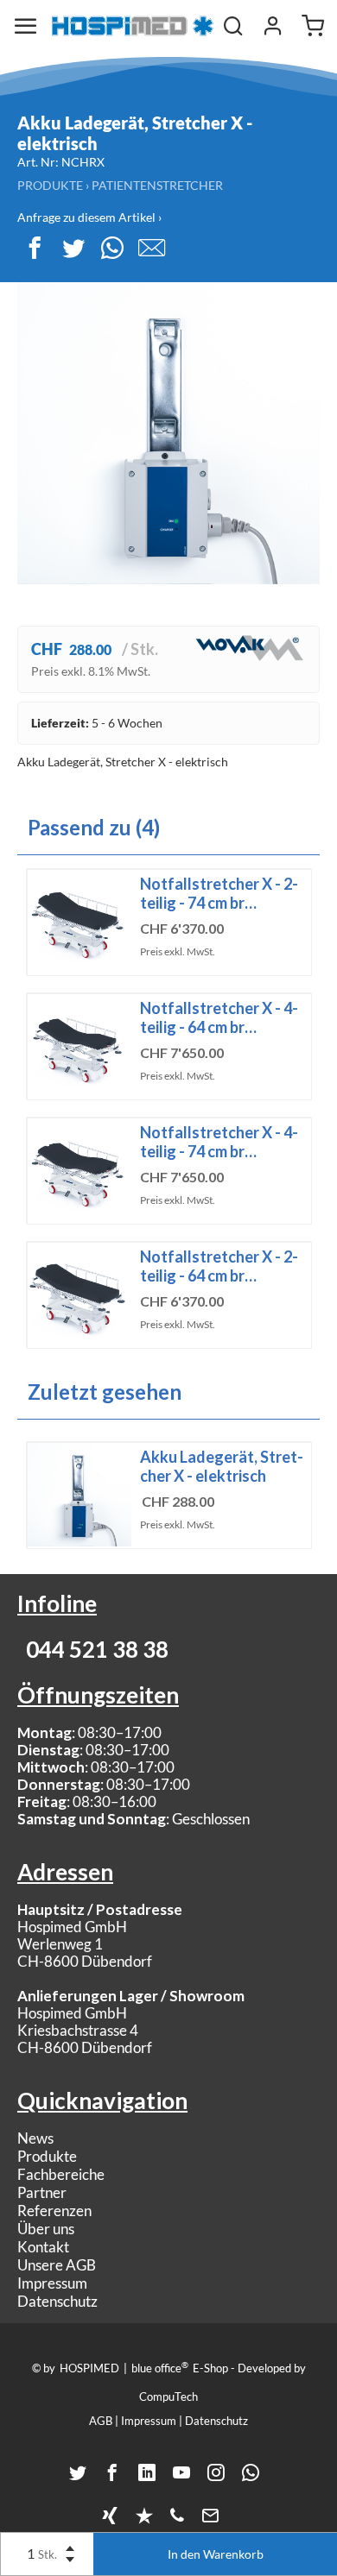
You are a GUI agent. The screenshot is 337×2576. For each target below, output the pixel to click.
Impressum (52, 2283)
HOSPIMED (89, 2368)
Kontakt (43, 2247)
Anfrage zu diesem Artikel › (89, 217)
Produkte (50, 185)
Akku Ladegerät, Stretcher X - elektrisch (222, 1466)
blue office (160, 2367)
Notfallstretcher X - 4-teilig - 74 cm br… (219, 1142)
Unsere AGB (57, 2265)
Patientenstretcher (157, 185)
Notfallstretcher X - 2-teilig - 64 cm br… (219, 1266)
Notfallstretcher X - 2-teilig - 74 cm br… (219, 893)
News (35, 2138)
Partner (42, 2192)
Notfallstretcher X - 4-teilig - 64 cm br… (219, 1017)
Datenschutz (57, 2301)
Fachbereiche (61, 2174)
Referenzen (54, 2211)
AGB (101, 2421)
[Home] (133, 26)
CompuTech (168, 2396)
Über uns (46, 2229)
